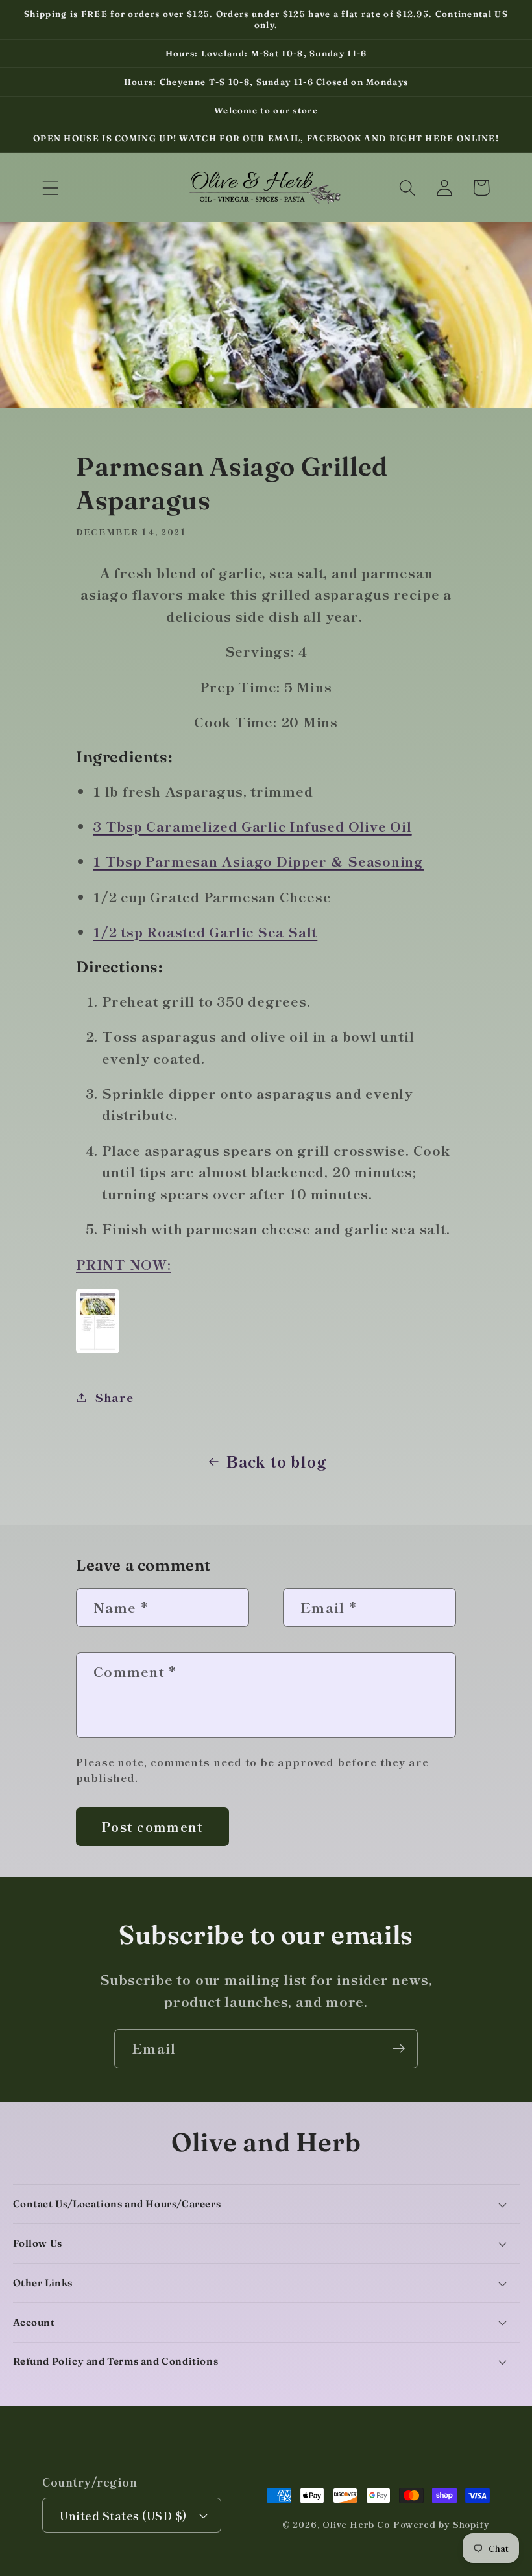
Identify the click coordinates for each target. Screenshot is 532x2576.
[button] (50, 188)
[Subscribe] (399, 2049)
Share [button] (115, 1397)
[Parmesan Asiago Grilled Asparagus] (98, 1350)
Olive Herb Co (356, 2524)
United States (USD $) (124, 2515)
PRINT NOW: (124, 1264)
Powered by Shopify (441, 2524)
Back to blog (276, 1461)
